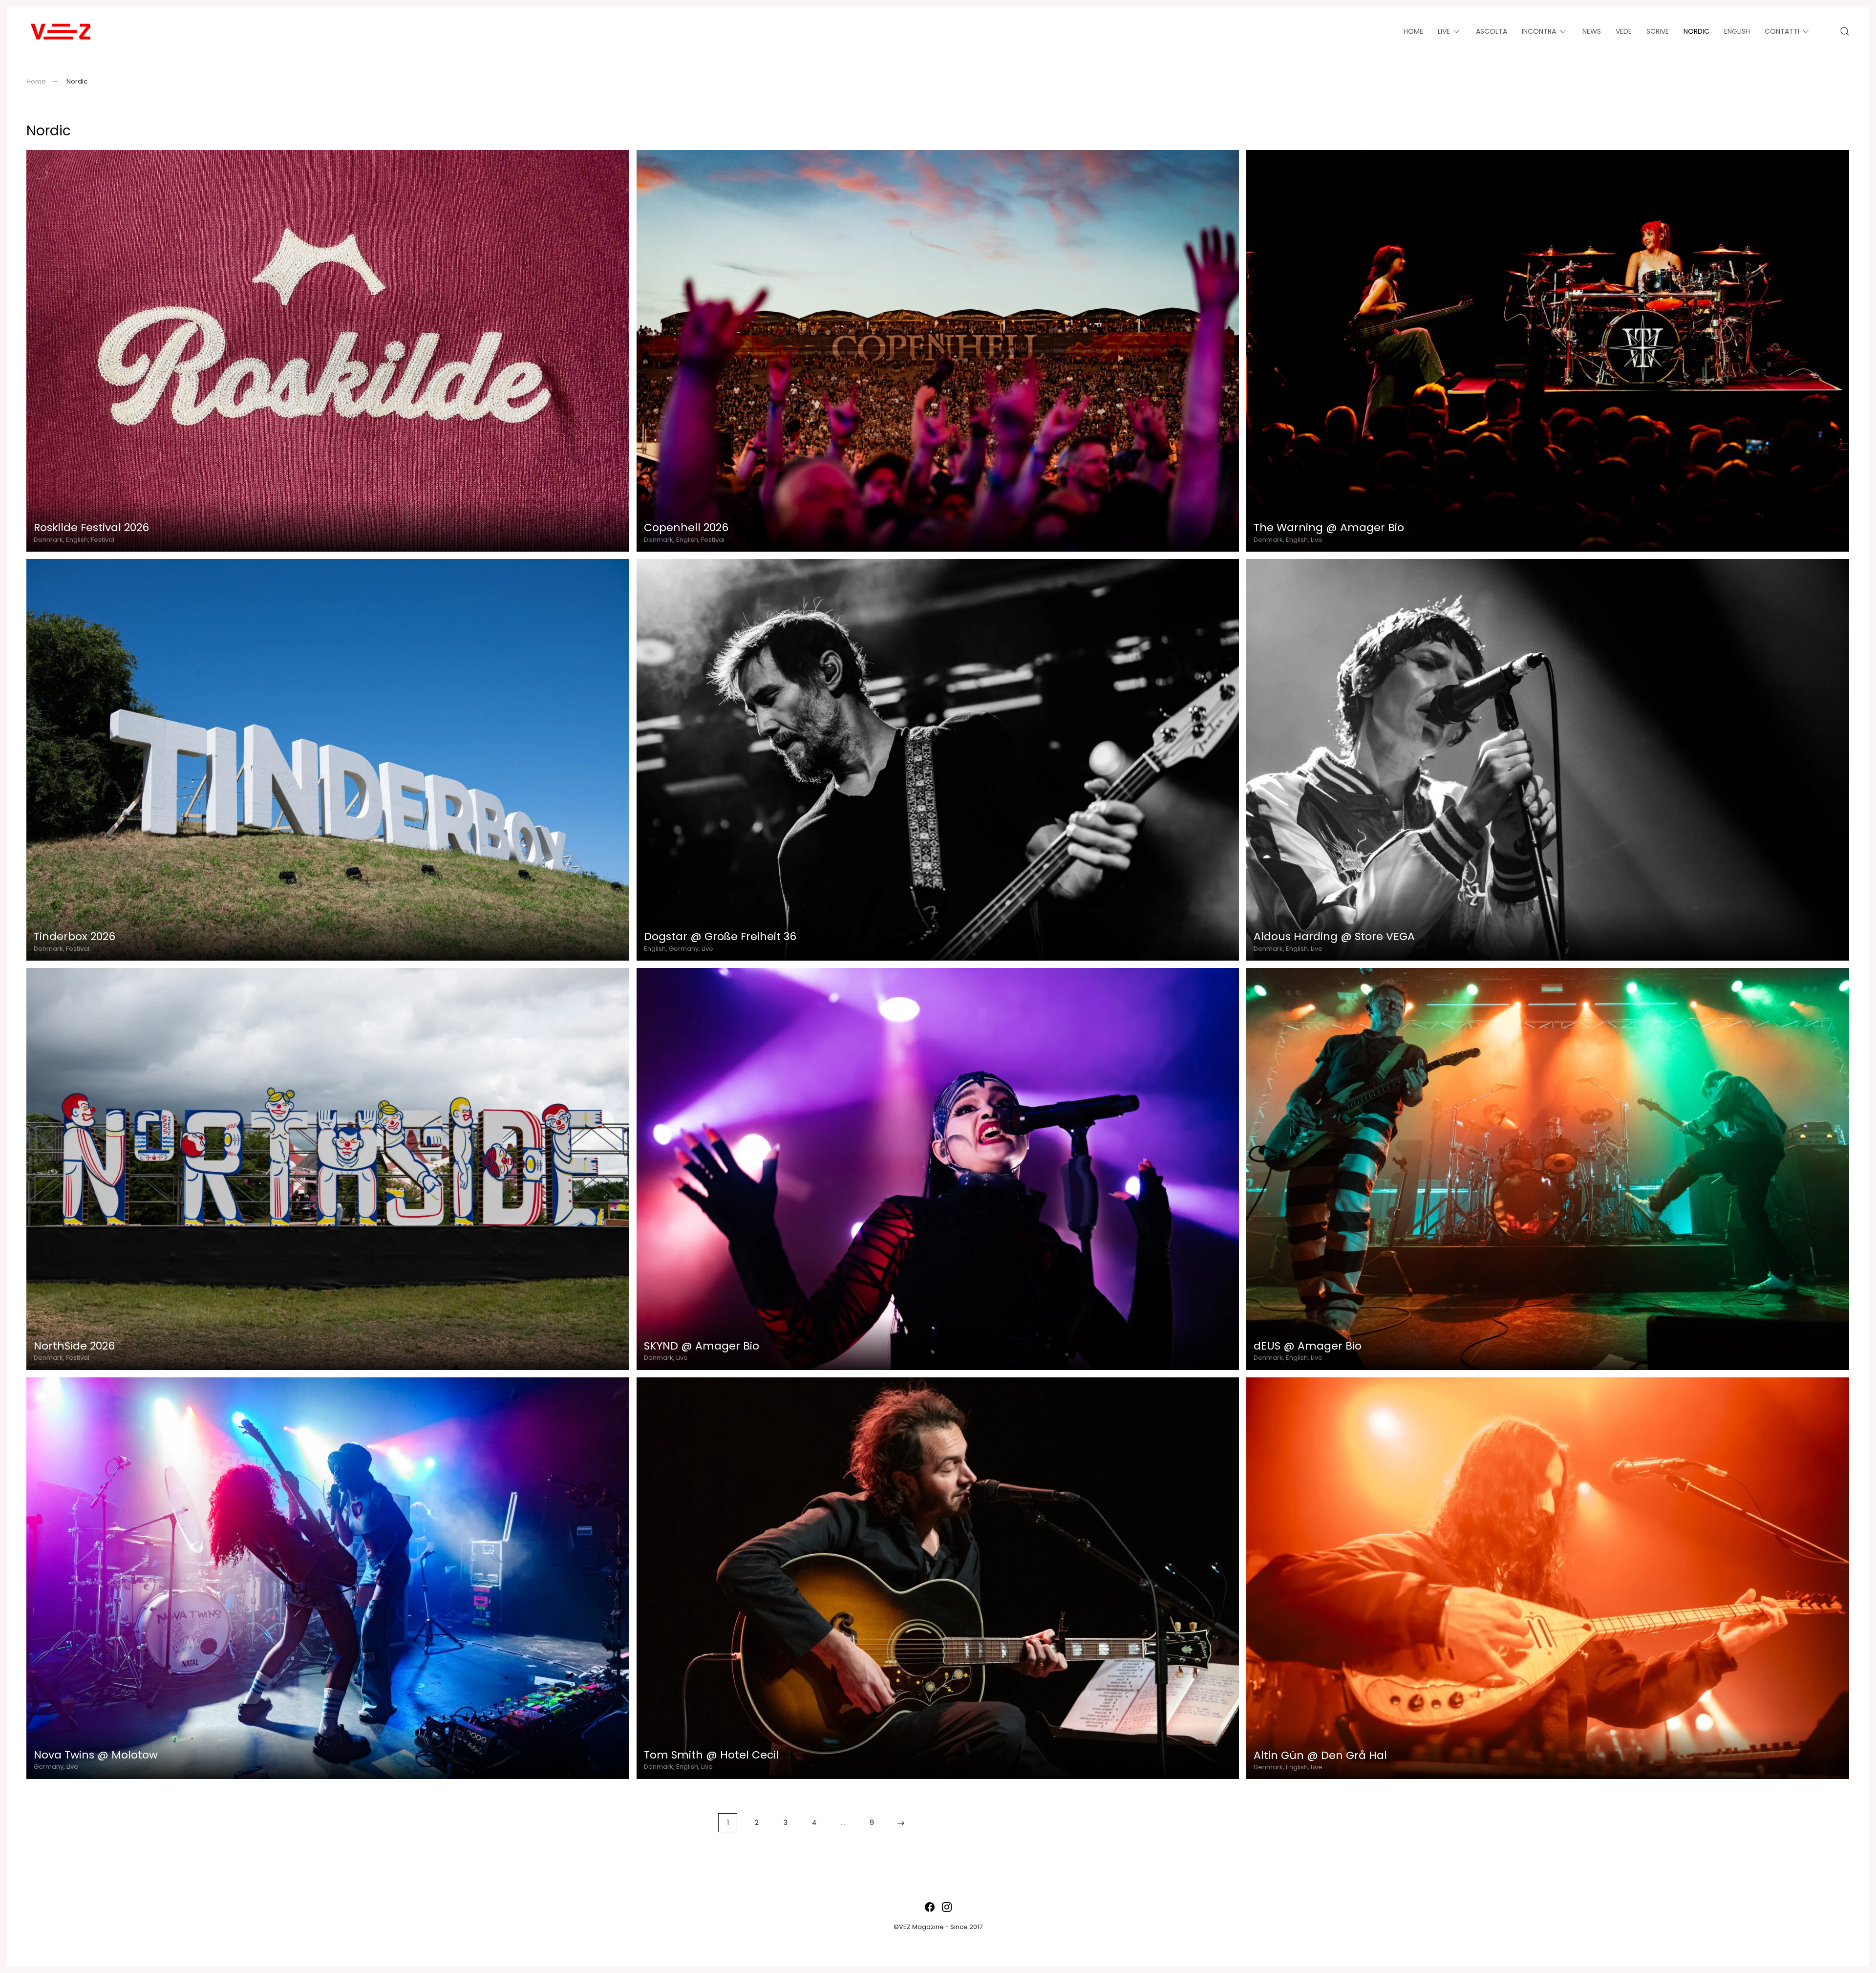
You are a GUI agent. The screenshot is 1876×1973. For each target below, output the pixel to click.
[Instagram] (947, 1906)
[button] (1845, 31)
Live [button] (1444, 31)
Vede (1624, 31)
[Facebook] (930, 1906)
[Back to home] (61, 31)
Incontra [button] (1539, 31)
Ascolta (1492, 31)
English (1737, 31)
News (1592, 31)
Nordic (1696, 31)
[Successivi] (901, 1823)
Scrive (1658, 31)
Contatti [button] (1782, 31)
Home (1413, 31)
